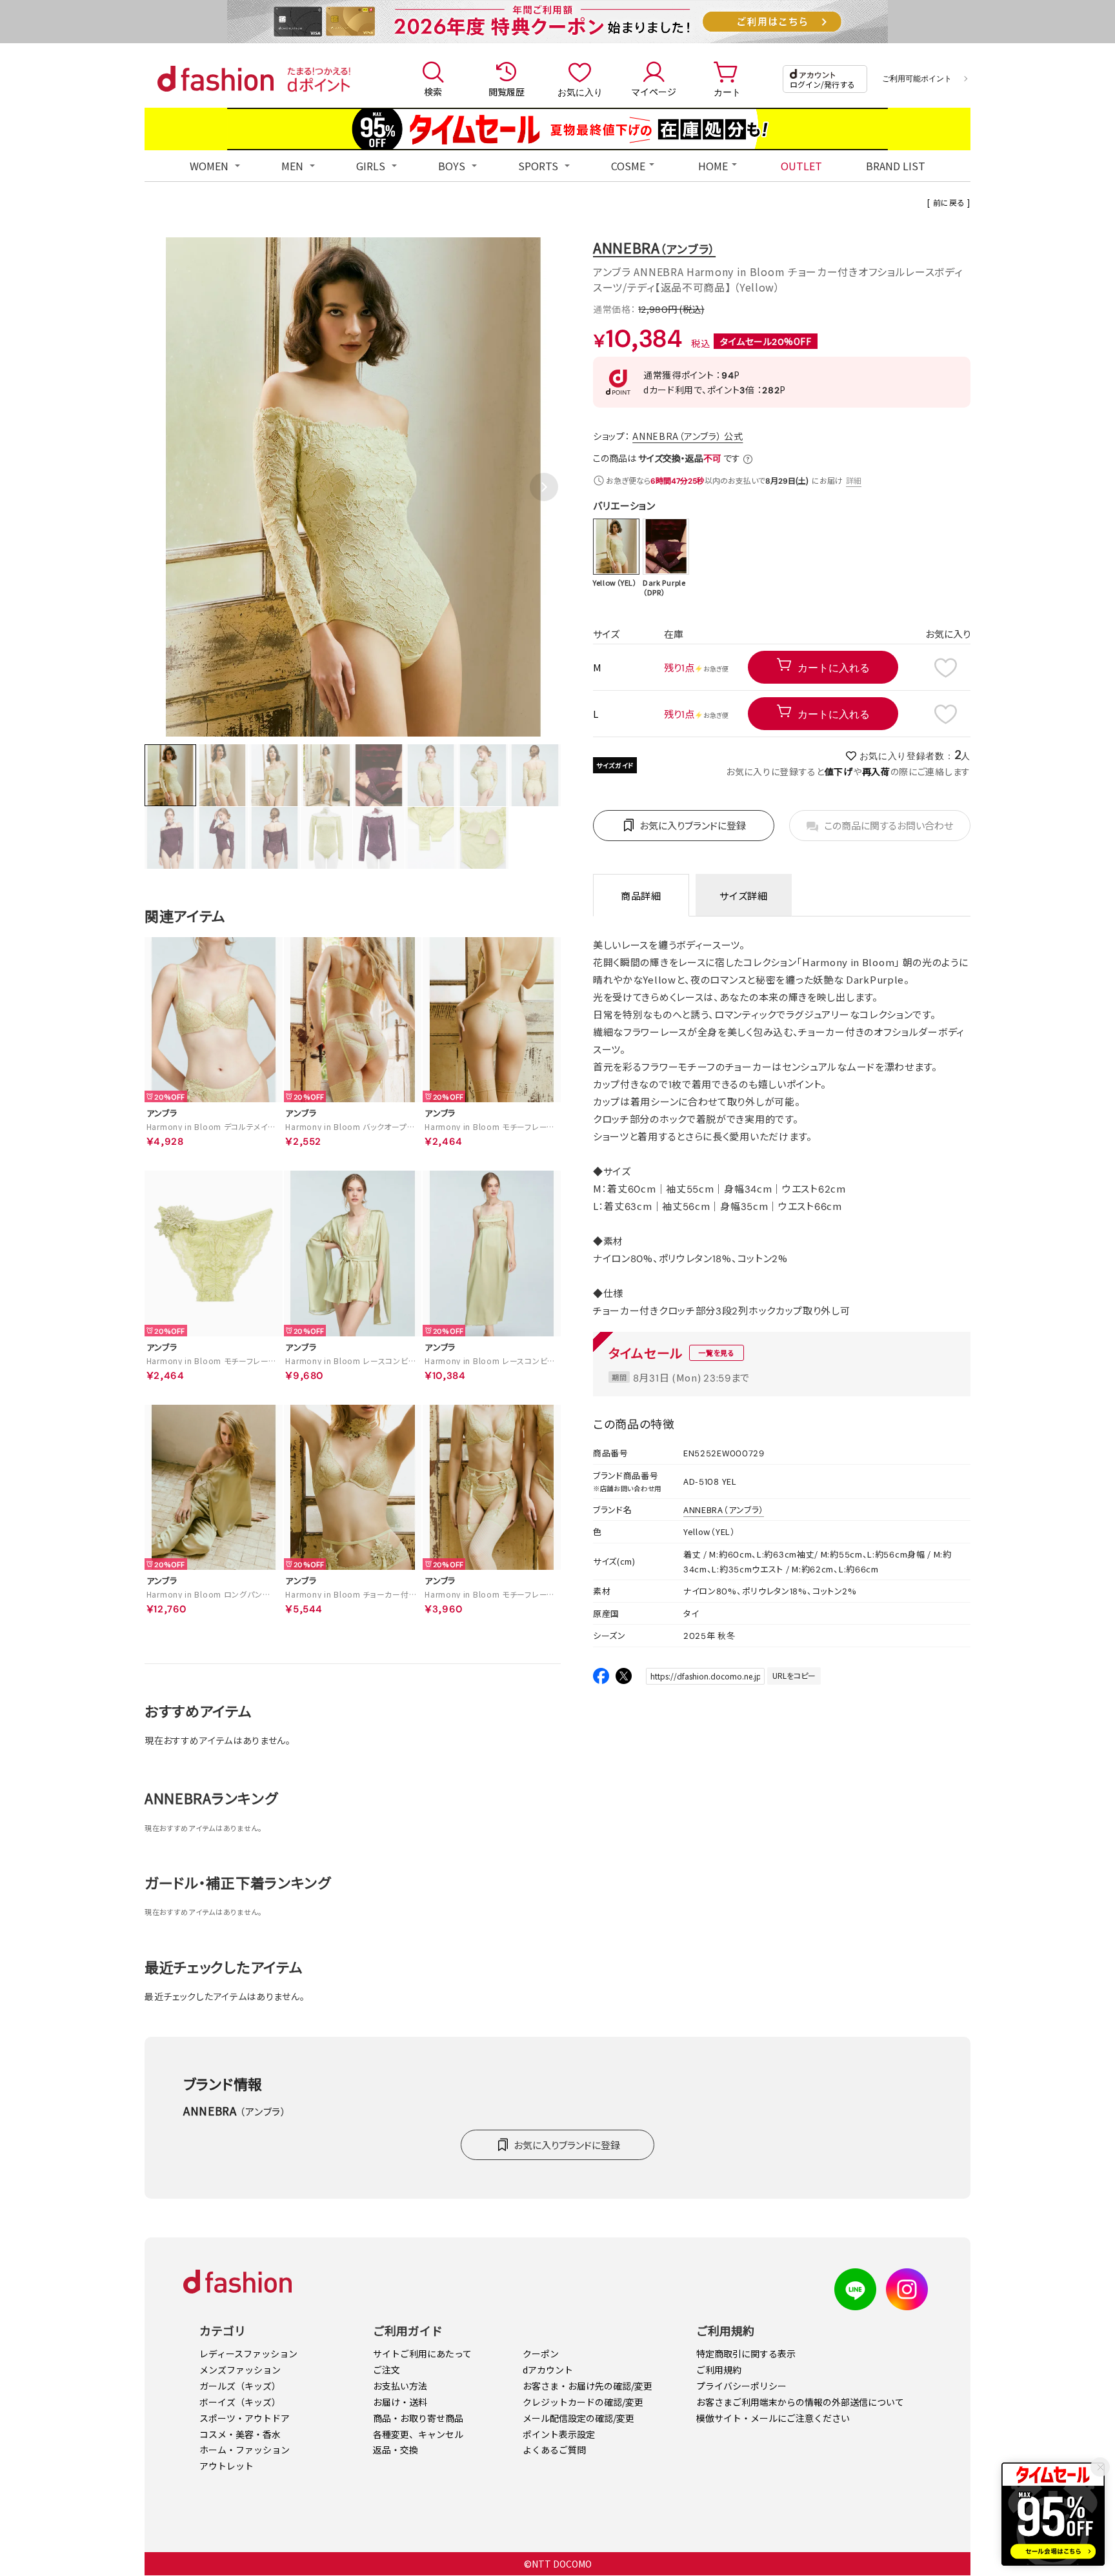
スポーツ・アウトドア (245, 2418)
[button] (544, 487)
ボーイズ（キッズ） (240, 2402)
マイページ (654, 92)
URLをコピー (794, 1675)
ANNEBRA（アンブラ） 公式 (688, 436)
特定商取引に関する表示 (746, 2353)
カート (727, 92)
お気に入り (580, 92)
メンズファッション (240, 2370)
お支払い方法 (400, 2386)
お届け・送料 (400, 2402)
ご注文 (387, 2370)
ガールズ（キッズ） (240, 2386)
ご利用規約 (719, 2370)
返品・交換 (396, 2450)
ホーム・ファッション (245, 2450)
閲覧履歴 (507, 92)
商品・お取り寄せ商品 (418, 2418)
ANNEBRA (654, 247)
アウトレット (226, 2466)
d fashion (216, 79)
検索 (433, 92)
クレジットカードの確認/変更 (583, 2402)
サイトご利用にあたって (422, 2353)
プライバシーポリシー (741, 2386)
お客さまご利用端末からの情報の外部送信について (800, 2402)
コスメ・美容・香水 (240, 2434)
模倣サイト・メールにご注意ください (773, 2418)
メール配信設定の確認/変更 (578, 2418)
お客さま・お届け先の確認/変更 (588, 2386)
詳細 (854, 480)
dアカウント (548, 2370)
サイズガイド (615, 765)
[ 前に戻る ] (949, 202)
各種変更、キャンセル (418, 2434)
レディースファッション (248, 2353)
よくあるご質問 (554, 2450)
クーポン (541, 2353)
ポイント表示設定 (559, 2434)
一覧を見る (717, 1352)
